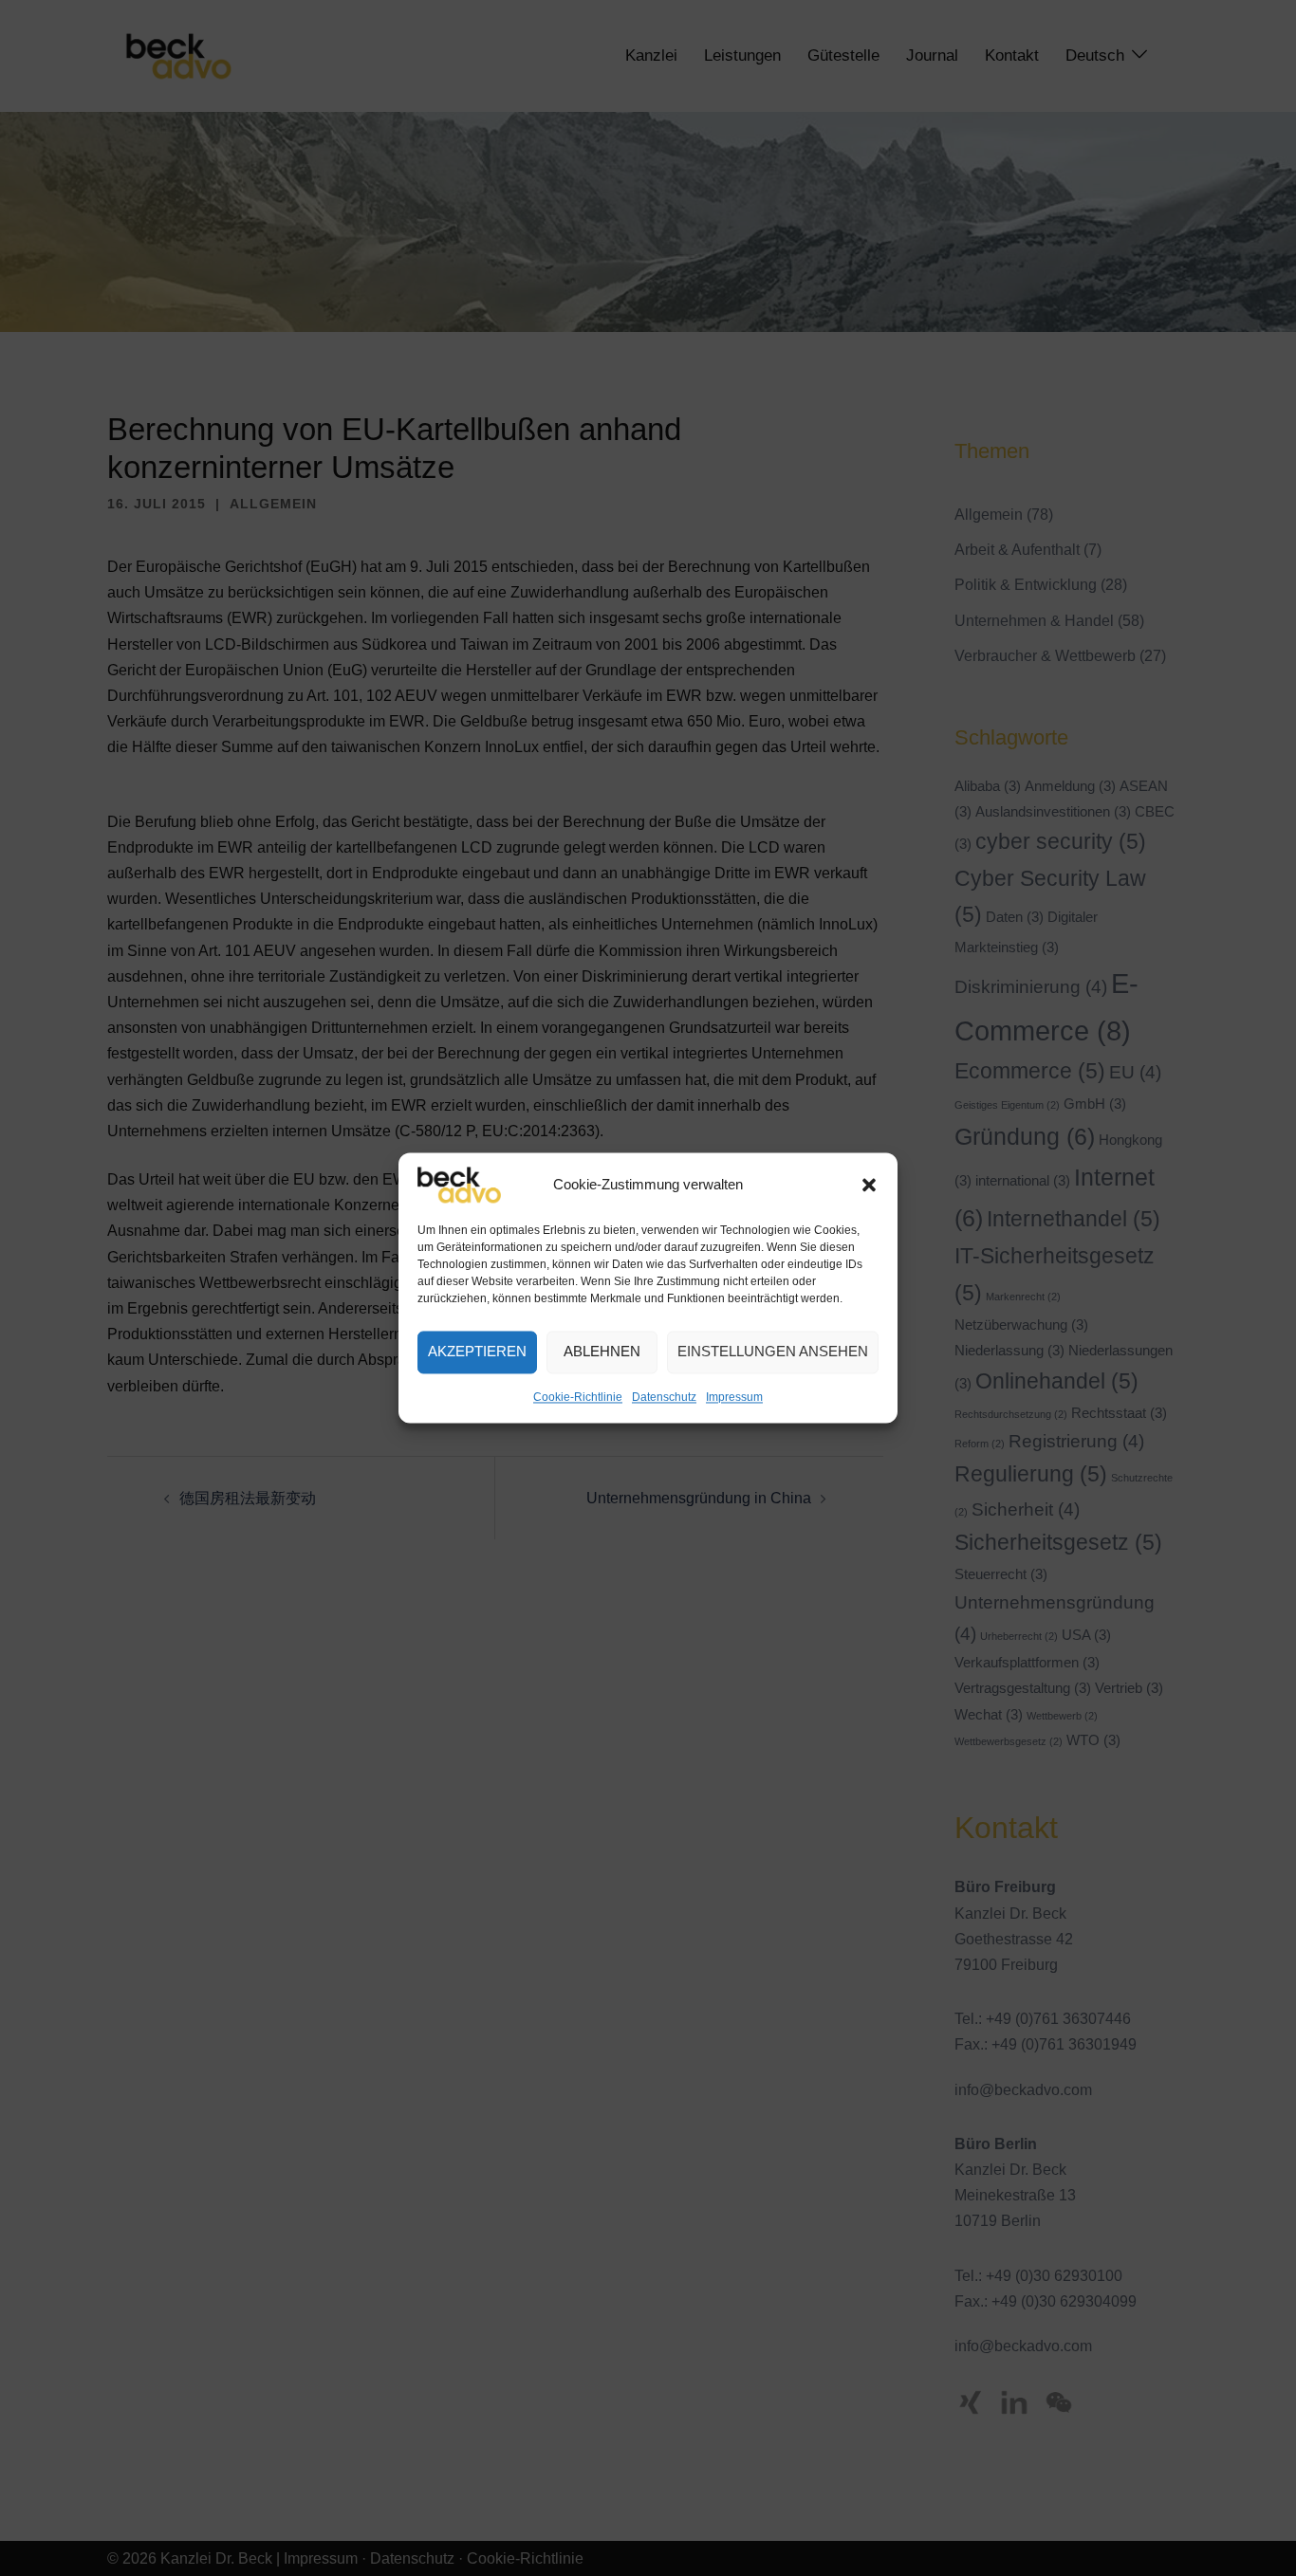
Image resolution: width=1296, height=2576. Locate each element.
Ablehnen (602, 1352)
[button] (869, 1185)
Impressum (734, 1397)
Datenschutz (664, 1397)
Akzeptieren (477, 1352)
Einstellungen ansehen (773, 1352)
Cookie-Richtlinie (578, 1397)
